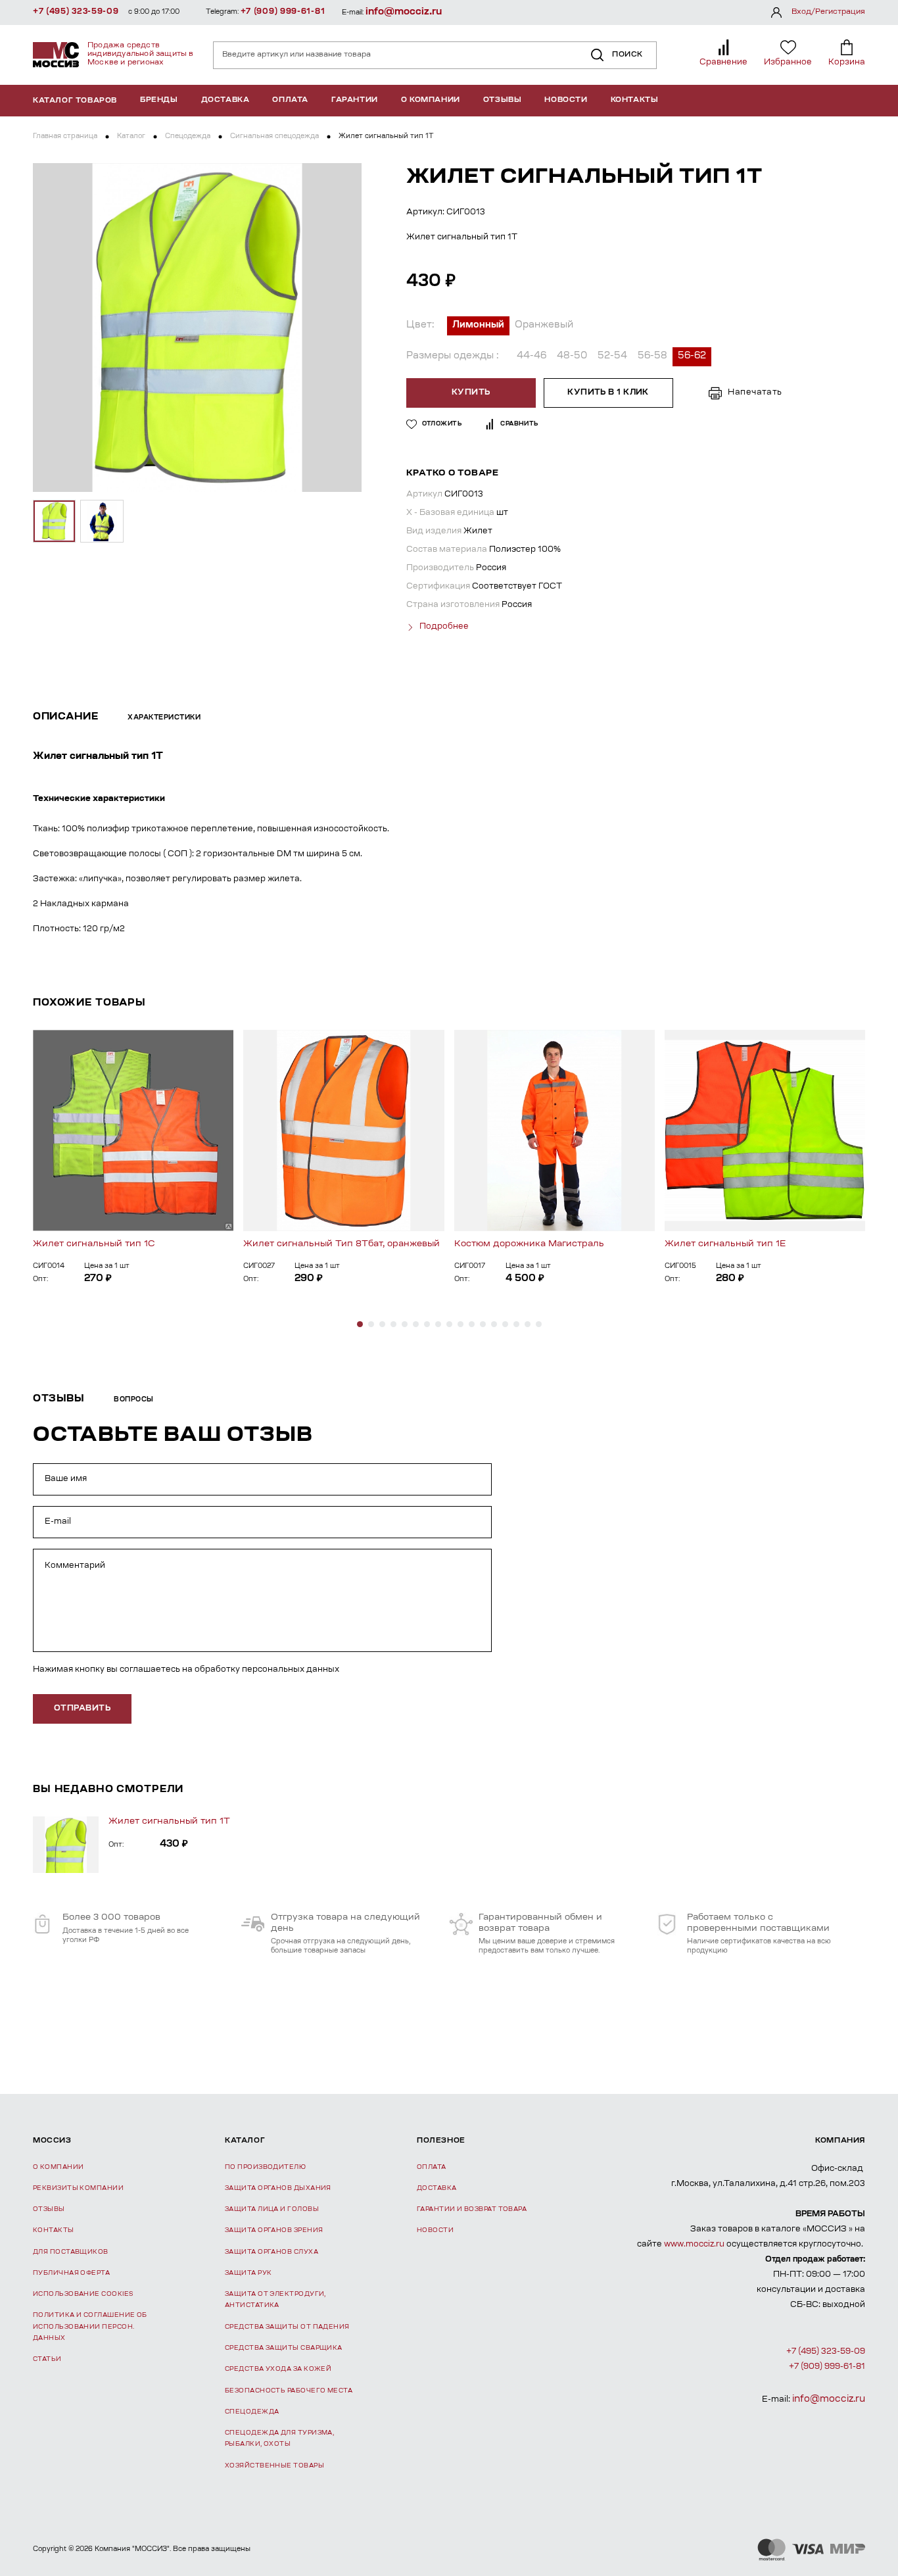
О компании (431, 100)
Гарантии (355, 100)
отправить (82, 1709)
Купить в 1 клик (608, 393)
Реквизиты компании (78, 2188)
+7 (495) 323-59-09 (76, 12)
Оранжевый (544, 326)
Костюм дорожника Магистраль (529, 1244)
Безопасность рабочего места (289, 2391)
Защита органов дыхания (278, 2188)
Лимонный (478, 326)
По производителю (265, 2167)
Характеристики (164, 718)
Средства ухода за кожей (278, 2369)
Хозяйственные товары (274, 2466)
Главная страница (65, 137)
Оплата (290, 100)
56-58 (652, 356)
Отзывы (503, 100)
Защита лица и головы (272, 2209)
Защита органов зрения (274, 2230)
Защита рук (248, 2273)
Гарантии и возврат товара (472, 2209)
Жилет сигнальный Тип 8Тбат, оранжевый (342, 1244)
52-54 (612, 356)
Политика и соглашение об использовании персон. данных (90, 2327)
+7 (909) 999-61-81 (283, 12)
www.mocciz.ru (694, 2245)
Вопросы (134, 1400)
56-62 (692, 356)
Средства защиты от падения (287, 2327)
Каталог (131, 137)
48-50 (572, 356)
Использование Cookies (83, 2294)
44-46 (532, 356)
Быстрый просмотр (133, 1130)
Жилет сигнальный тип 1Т (169, 1821)
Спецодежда (188, 137)
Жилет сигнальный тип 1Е (725, 1244)
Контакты (635, 100)
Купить (471, 393)
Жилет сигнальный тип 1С (94, 1244)
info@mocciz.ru (404, 12)
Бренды (159, 100)
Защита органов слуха (272, 2252)
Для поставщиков (71, 2252)
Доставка (225, 100)
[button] (360, 1324)
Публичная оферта (71, 2273)
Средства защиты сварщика (284, 2348)
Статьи (47, 2359)
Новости (566, 100)
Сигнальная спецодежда (274, 137)
